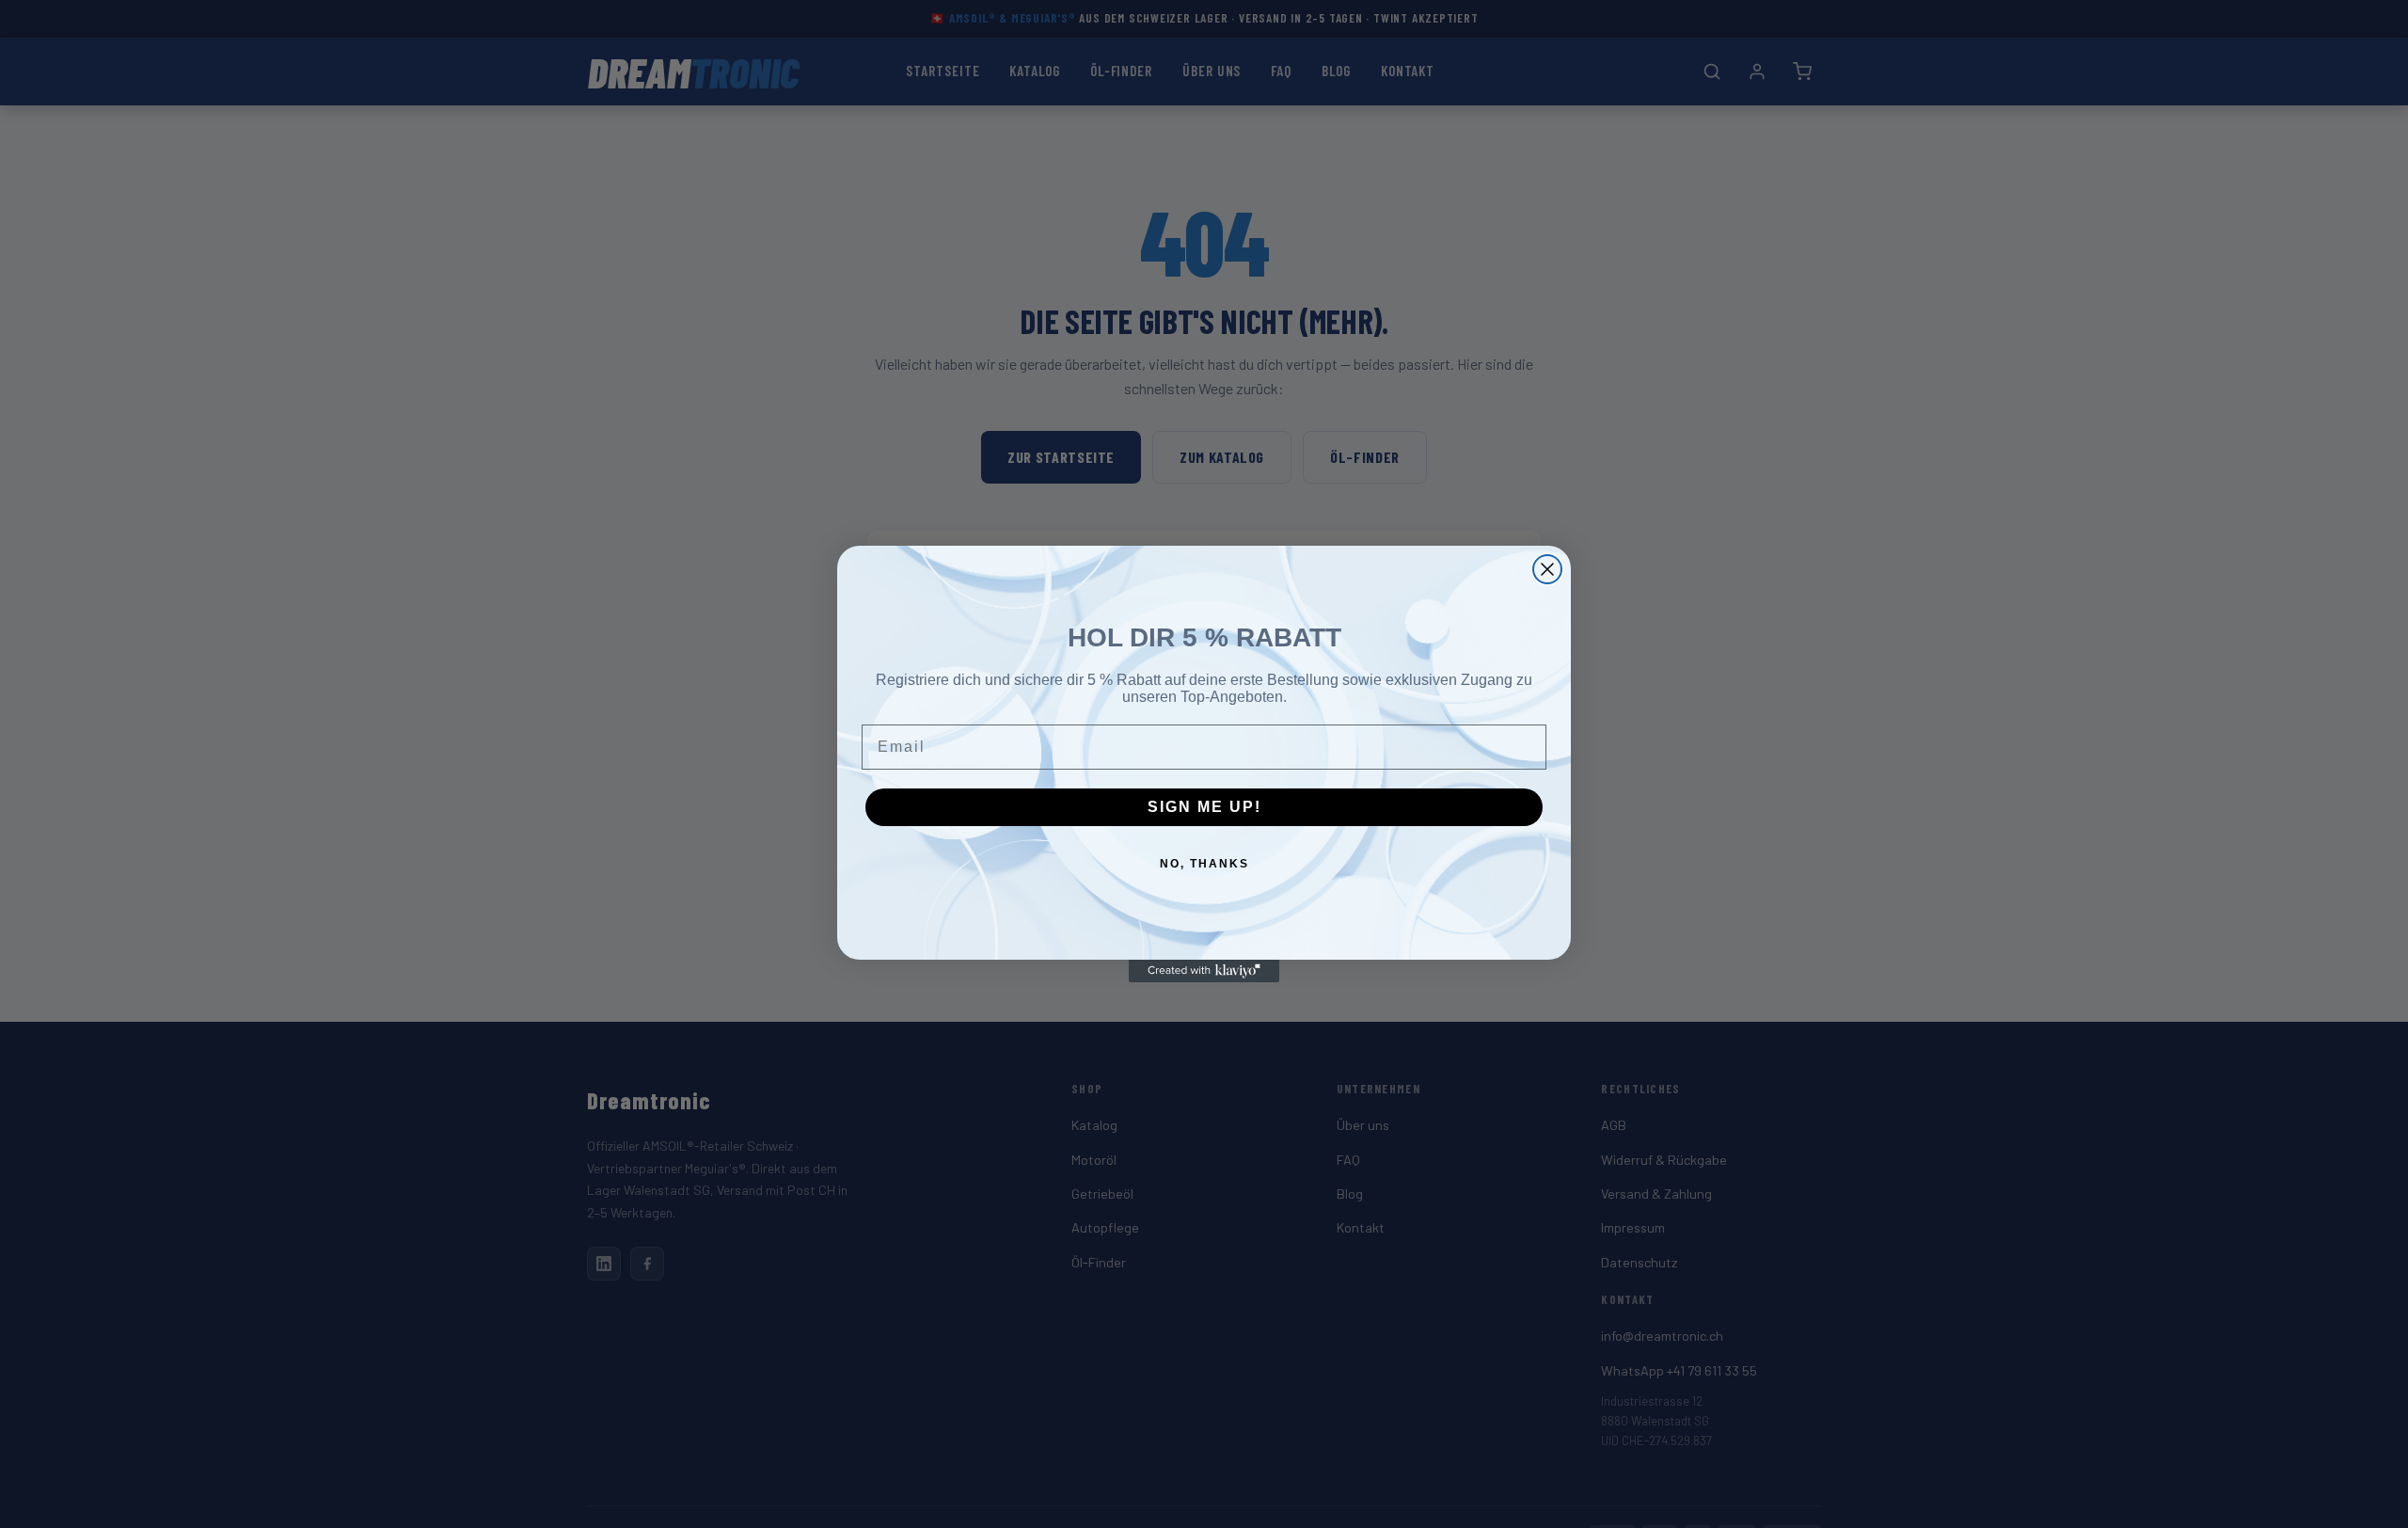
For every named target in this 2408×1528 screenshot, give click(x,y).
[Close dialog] (1547, 569)
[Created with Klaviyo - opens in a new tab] (1204, 971)
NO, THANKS (1204, 864)
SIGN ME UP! (1204, 807)
